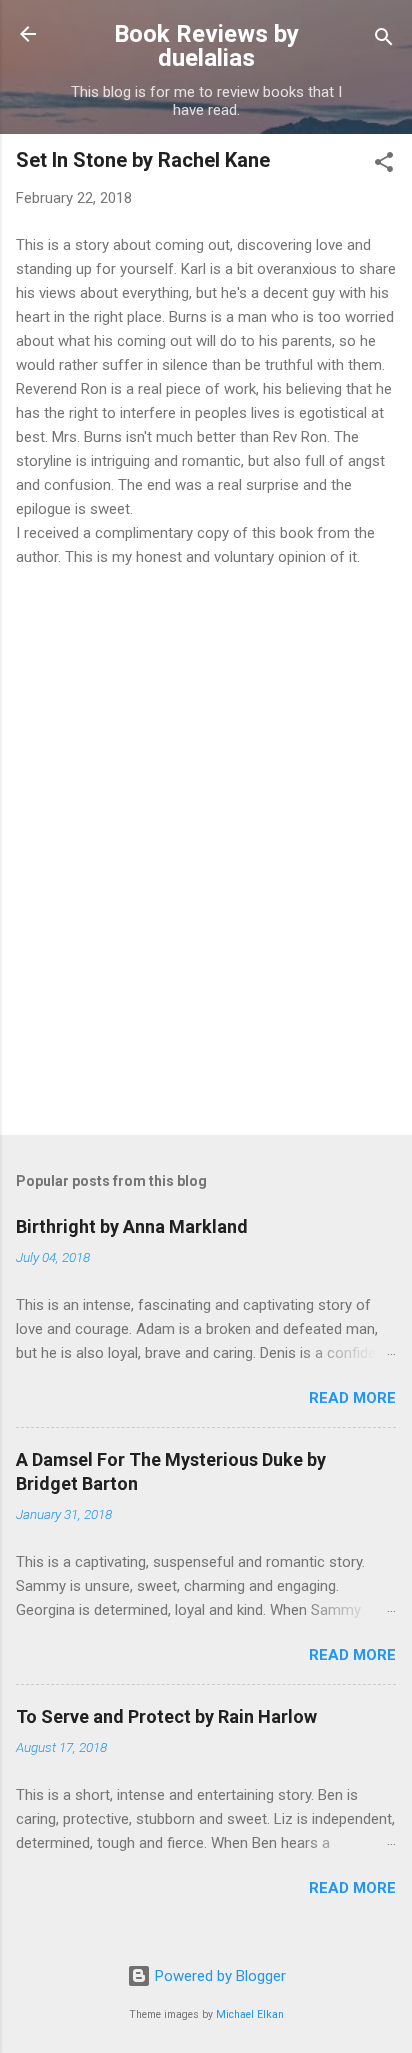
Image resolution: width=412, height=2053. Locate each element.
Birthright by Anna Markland (132, 1226)
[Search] (384, 40)
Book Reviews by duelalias (206, 46)
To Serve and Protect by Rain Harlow (166, 1716)
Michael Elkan (250, 2014)
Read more (352, 1398)
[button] (384, 165)
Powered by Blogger (218, 1976)
